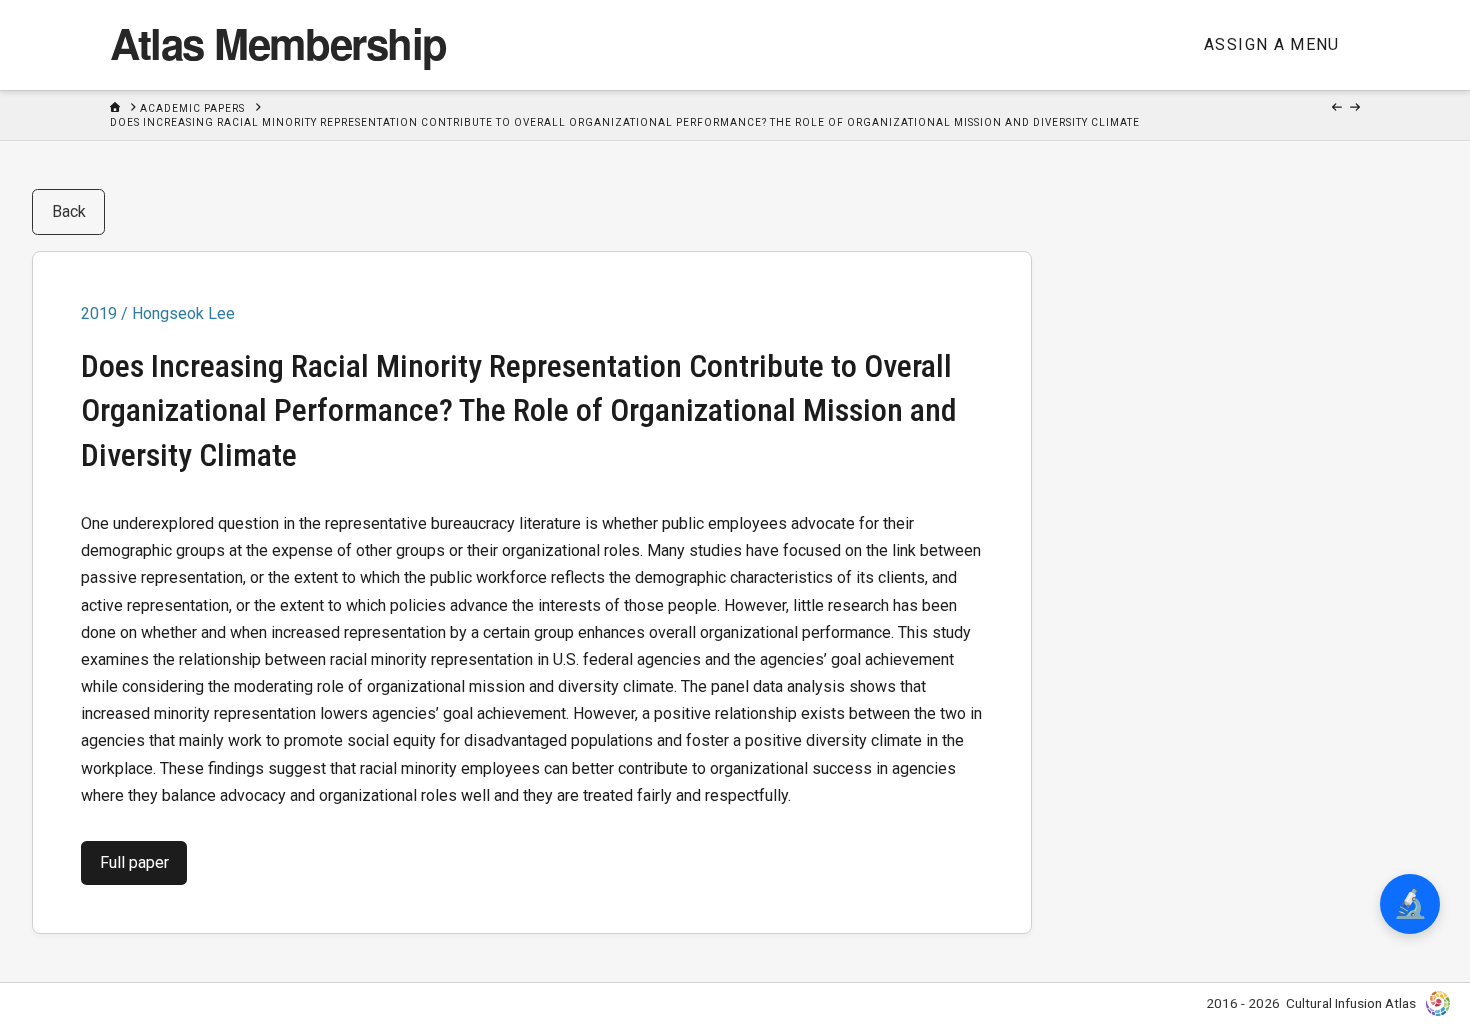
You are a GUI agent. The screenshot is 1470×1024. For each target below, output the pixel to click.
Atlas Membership (278, 43)
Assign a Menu (1272, 44)
